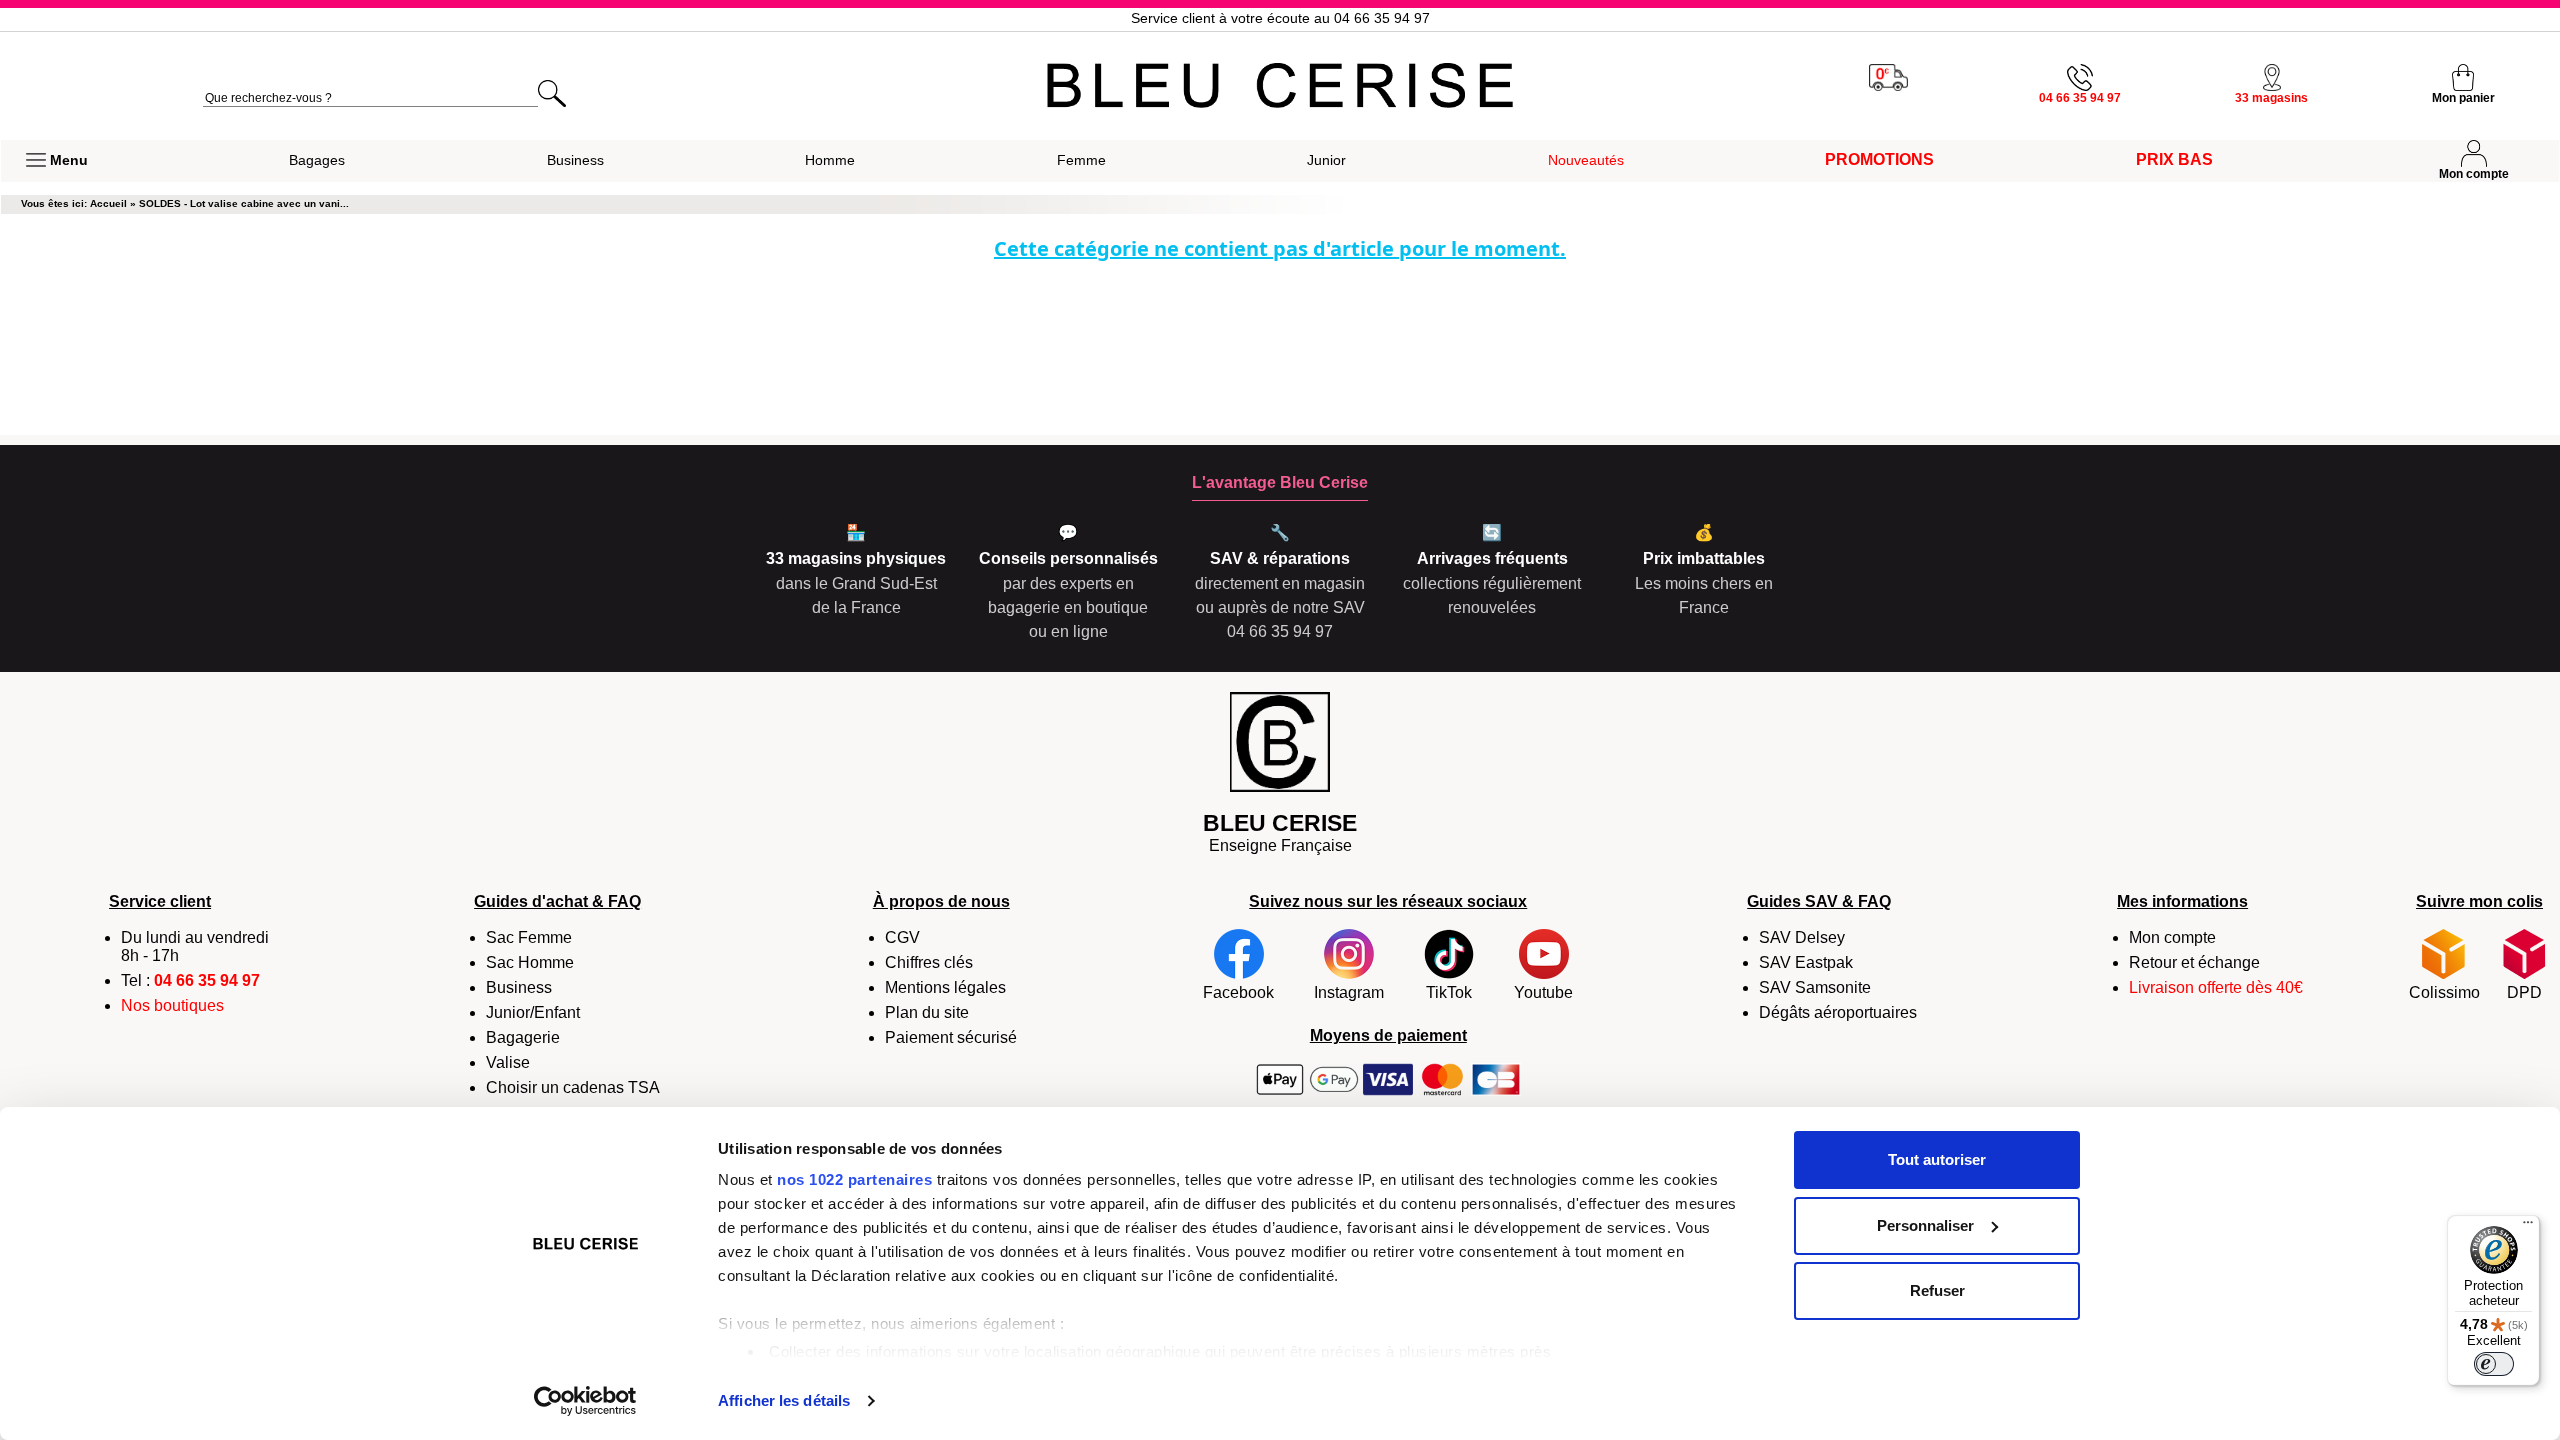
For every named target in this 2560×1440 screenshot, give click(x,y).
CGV (902, 937)
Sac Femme (529, 937)
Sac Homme (530, 962)
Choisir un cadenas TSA (573, 1087)
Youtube (1543, 992)
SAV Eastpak (1806, 962)
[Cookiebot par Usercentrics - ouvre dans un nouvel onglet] (585, 1401)
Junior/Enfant (533, 1012)
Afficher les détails (784, 1400)
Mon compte (2172, 937)
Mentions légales (945, 987)
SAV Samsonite (1815, 987)
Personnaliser (1925, 1225)
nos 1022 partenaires (854, 1179)
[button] (57, 161)
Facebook (1238, 992)
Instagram (1349, 992)
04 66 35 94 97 (207, 980)
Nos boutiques (172, 1005)
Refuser (1937, 1290)
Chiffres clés (929, 962)
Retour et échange (2194, 962)
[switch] (2494, 1364)
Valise (508, 1062)
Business (519, 987)
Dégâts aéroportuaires (1838, 1012)
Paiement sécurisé (951, 1037)
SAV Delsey (1802, 937)
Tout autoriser (1937, 1159)
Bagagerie (523, 1037)
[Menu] (2528, 1227)
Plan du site (927, 1012)
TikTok (1449, 992)
